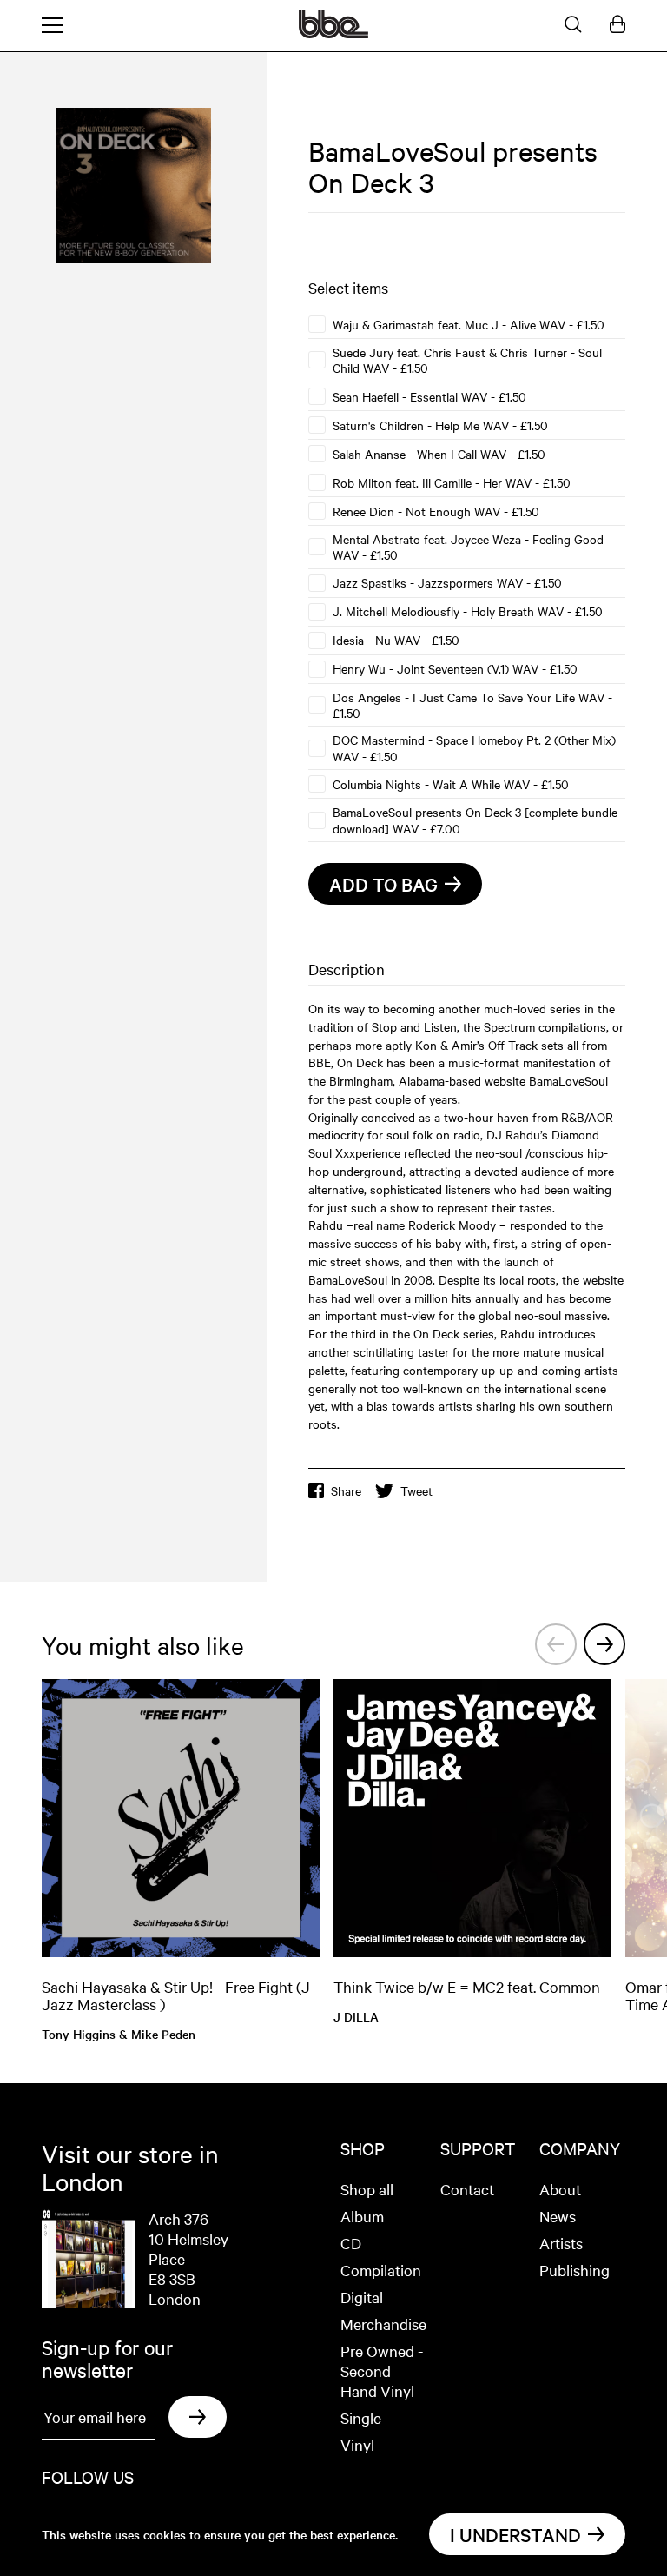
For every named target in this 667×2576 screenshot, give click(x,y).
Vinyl (357, 2444)
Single (361, 2417)
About (560, 2189)
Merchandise (383, 2324)
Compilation (381, 2270)
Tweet (416, 1490)
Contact (467, 2189)
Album (362, 2216)
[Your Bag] (617, 25)
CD (351, 2243)
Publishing (575, 2270)
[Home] (333, 33)
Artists (561, 2243)
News (558, 2216)
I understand (515, 2534)
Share (346, 1490)
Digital (362, 2297)
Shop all (367, 2189)
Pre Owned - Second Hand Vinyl (382, 2370)
